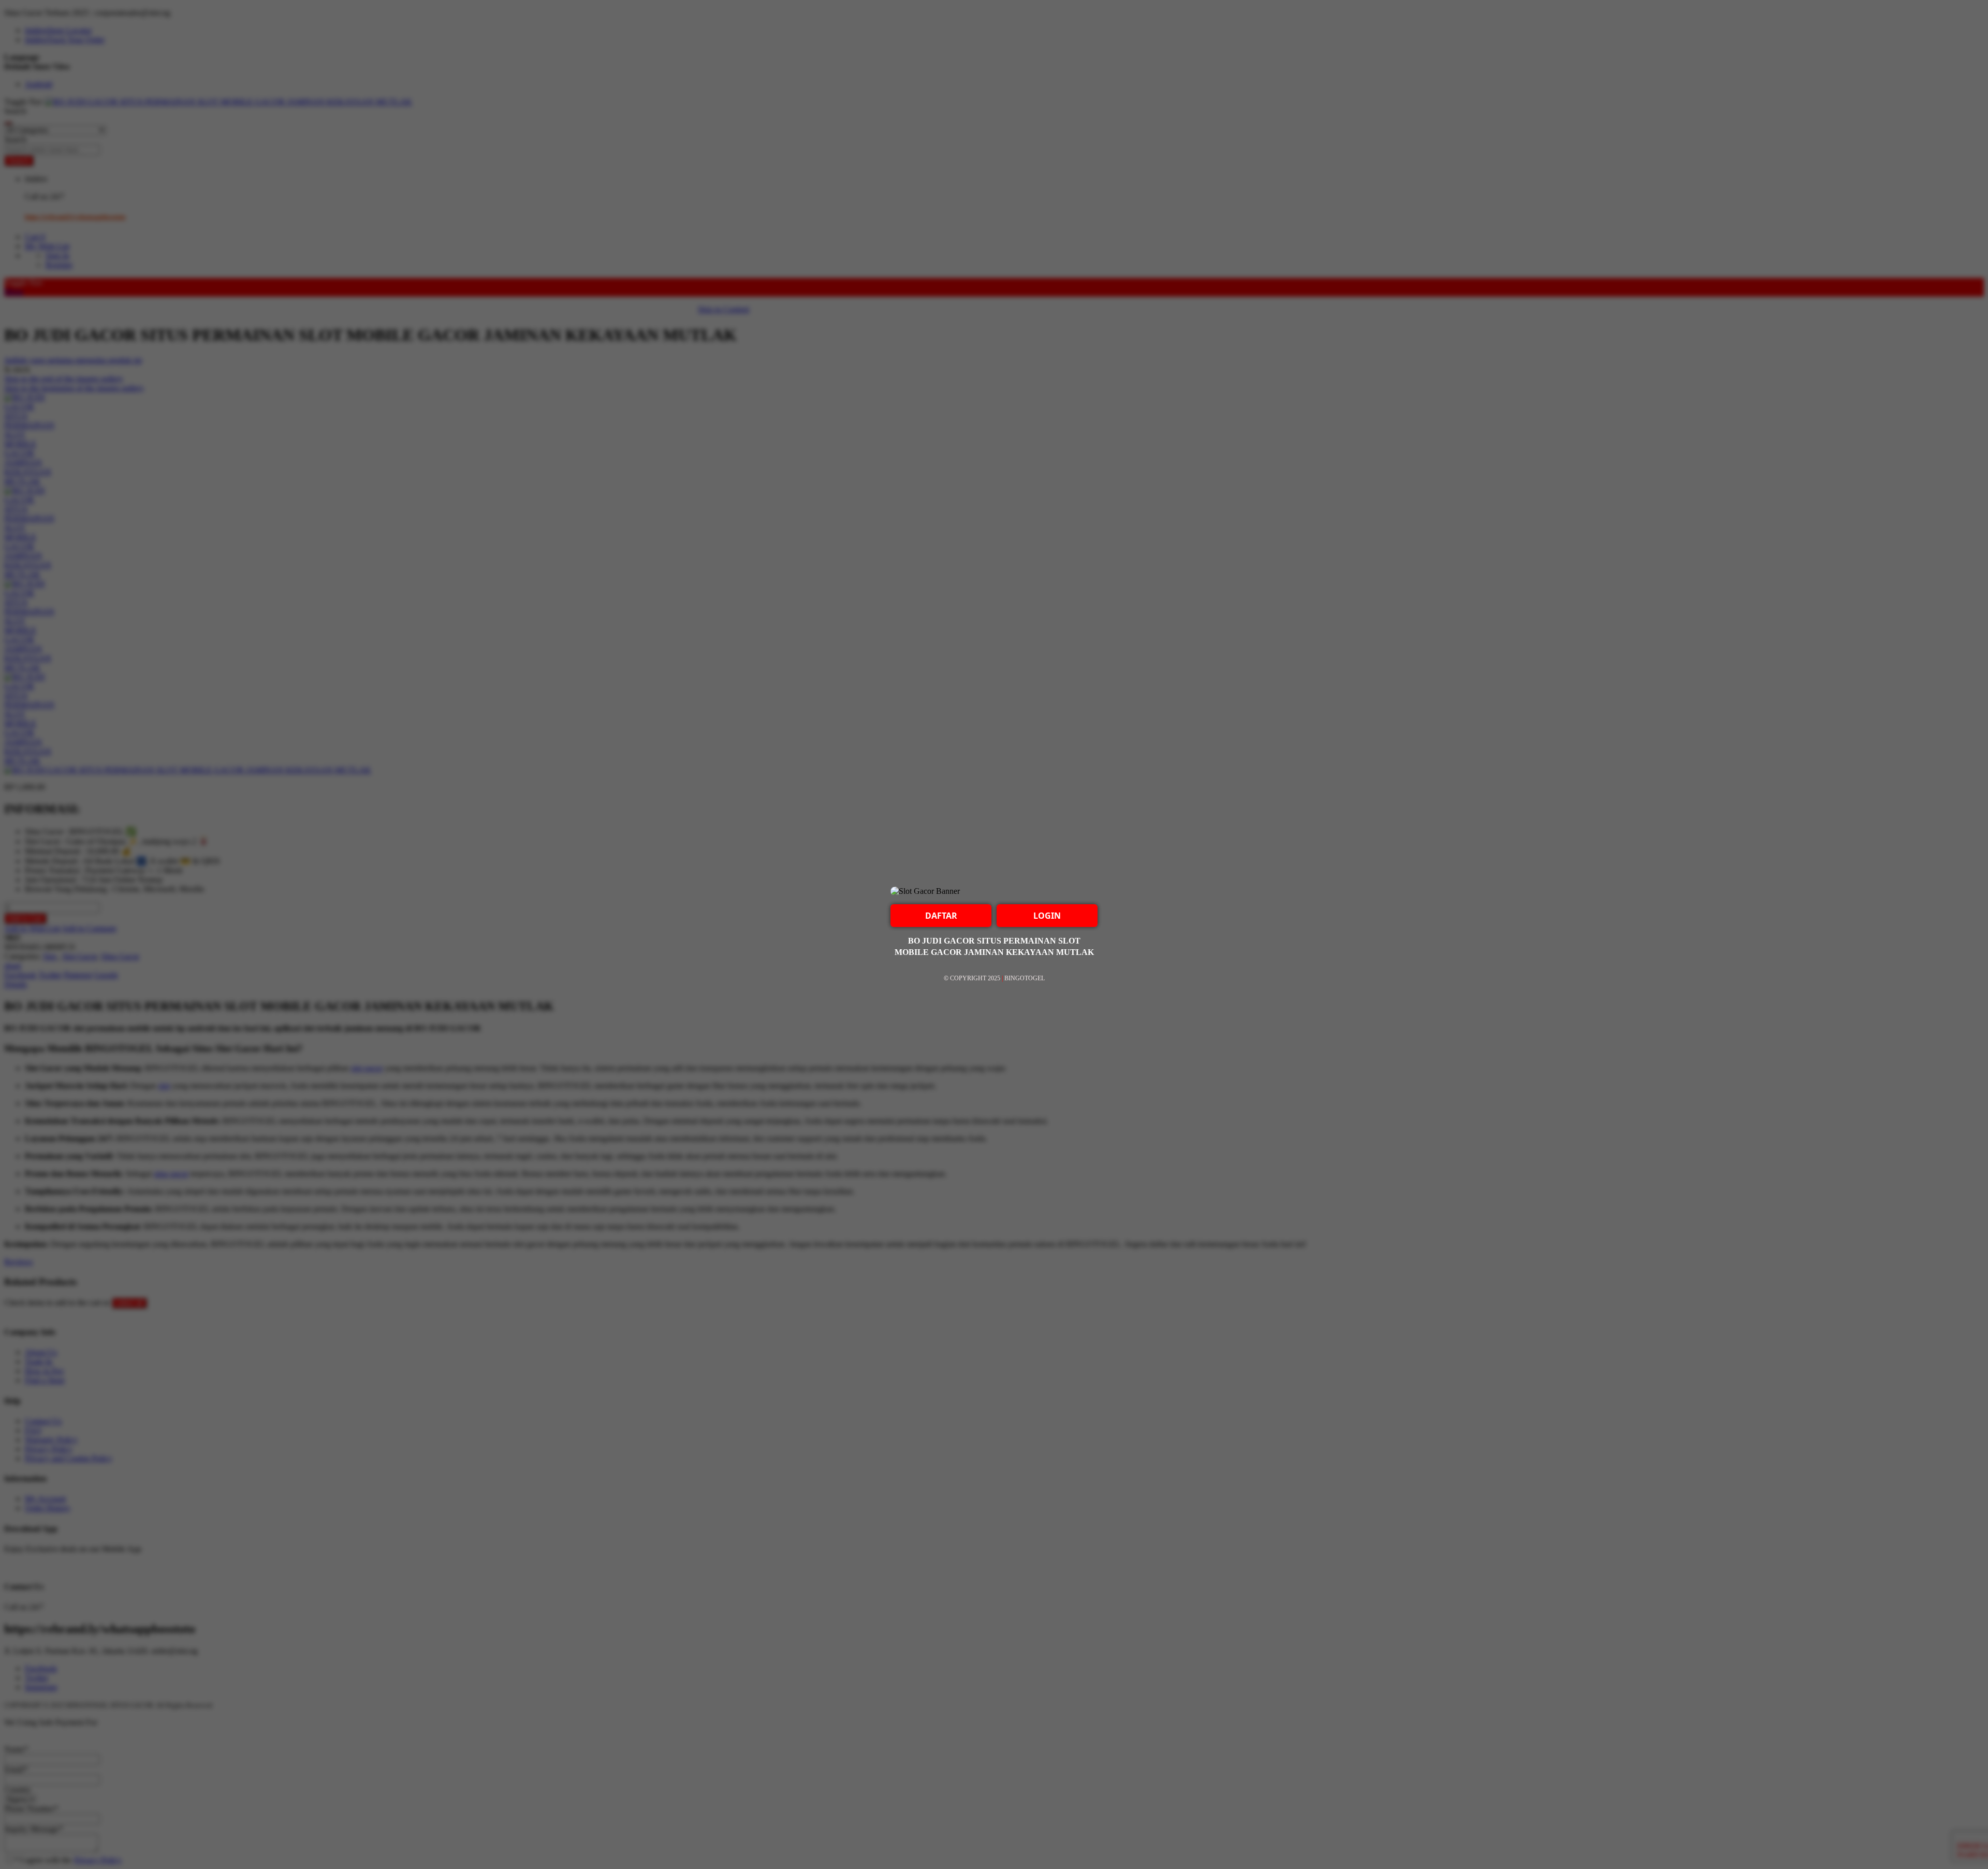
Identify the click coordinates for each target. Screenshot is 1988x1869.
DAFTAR (941, 916)
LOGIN (1047, 916)
